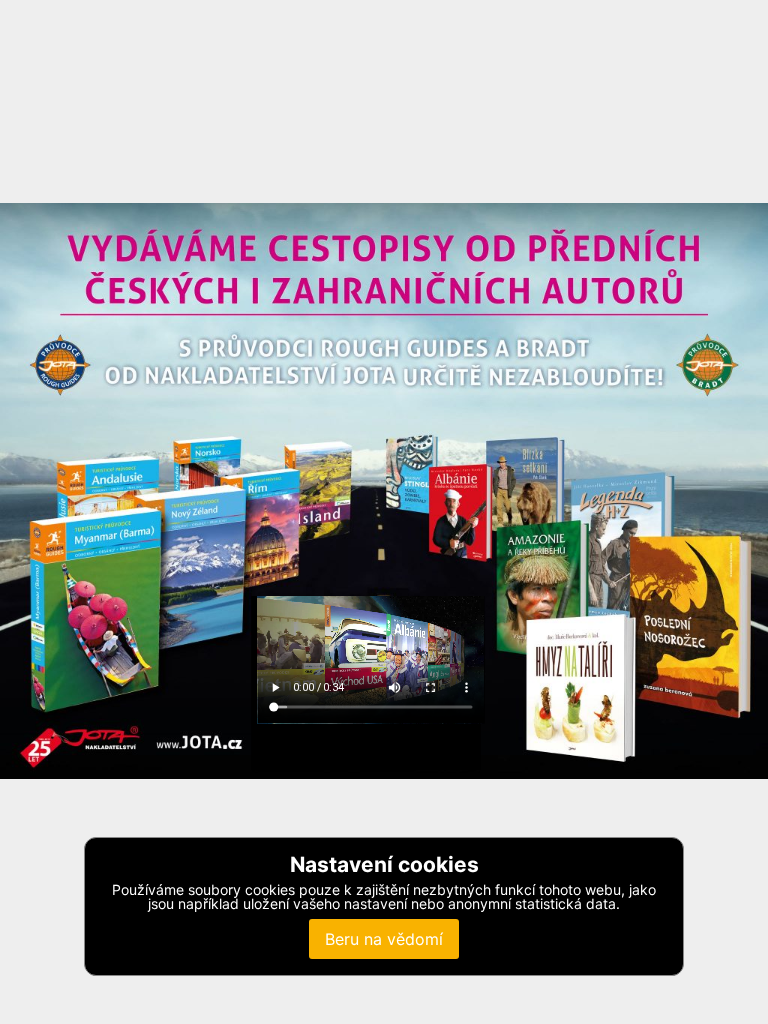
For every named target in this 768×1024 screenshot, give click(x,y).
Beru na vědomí (384, 939)
